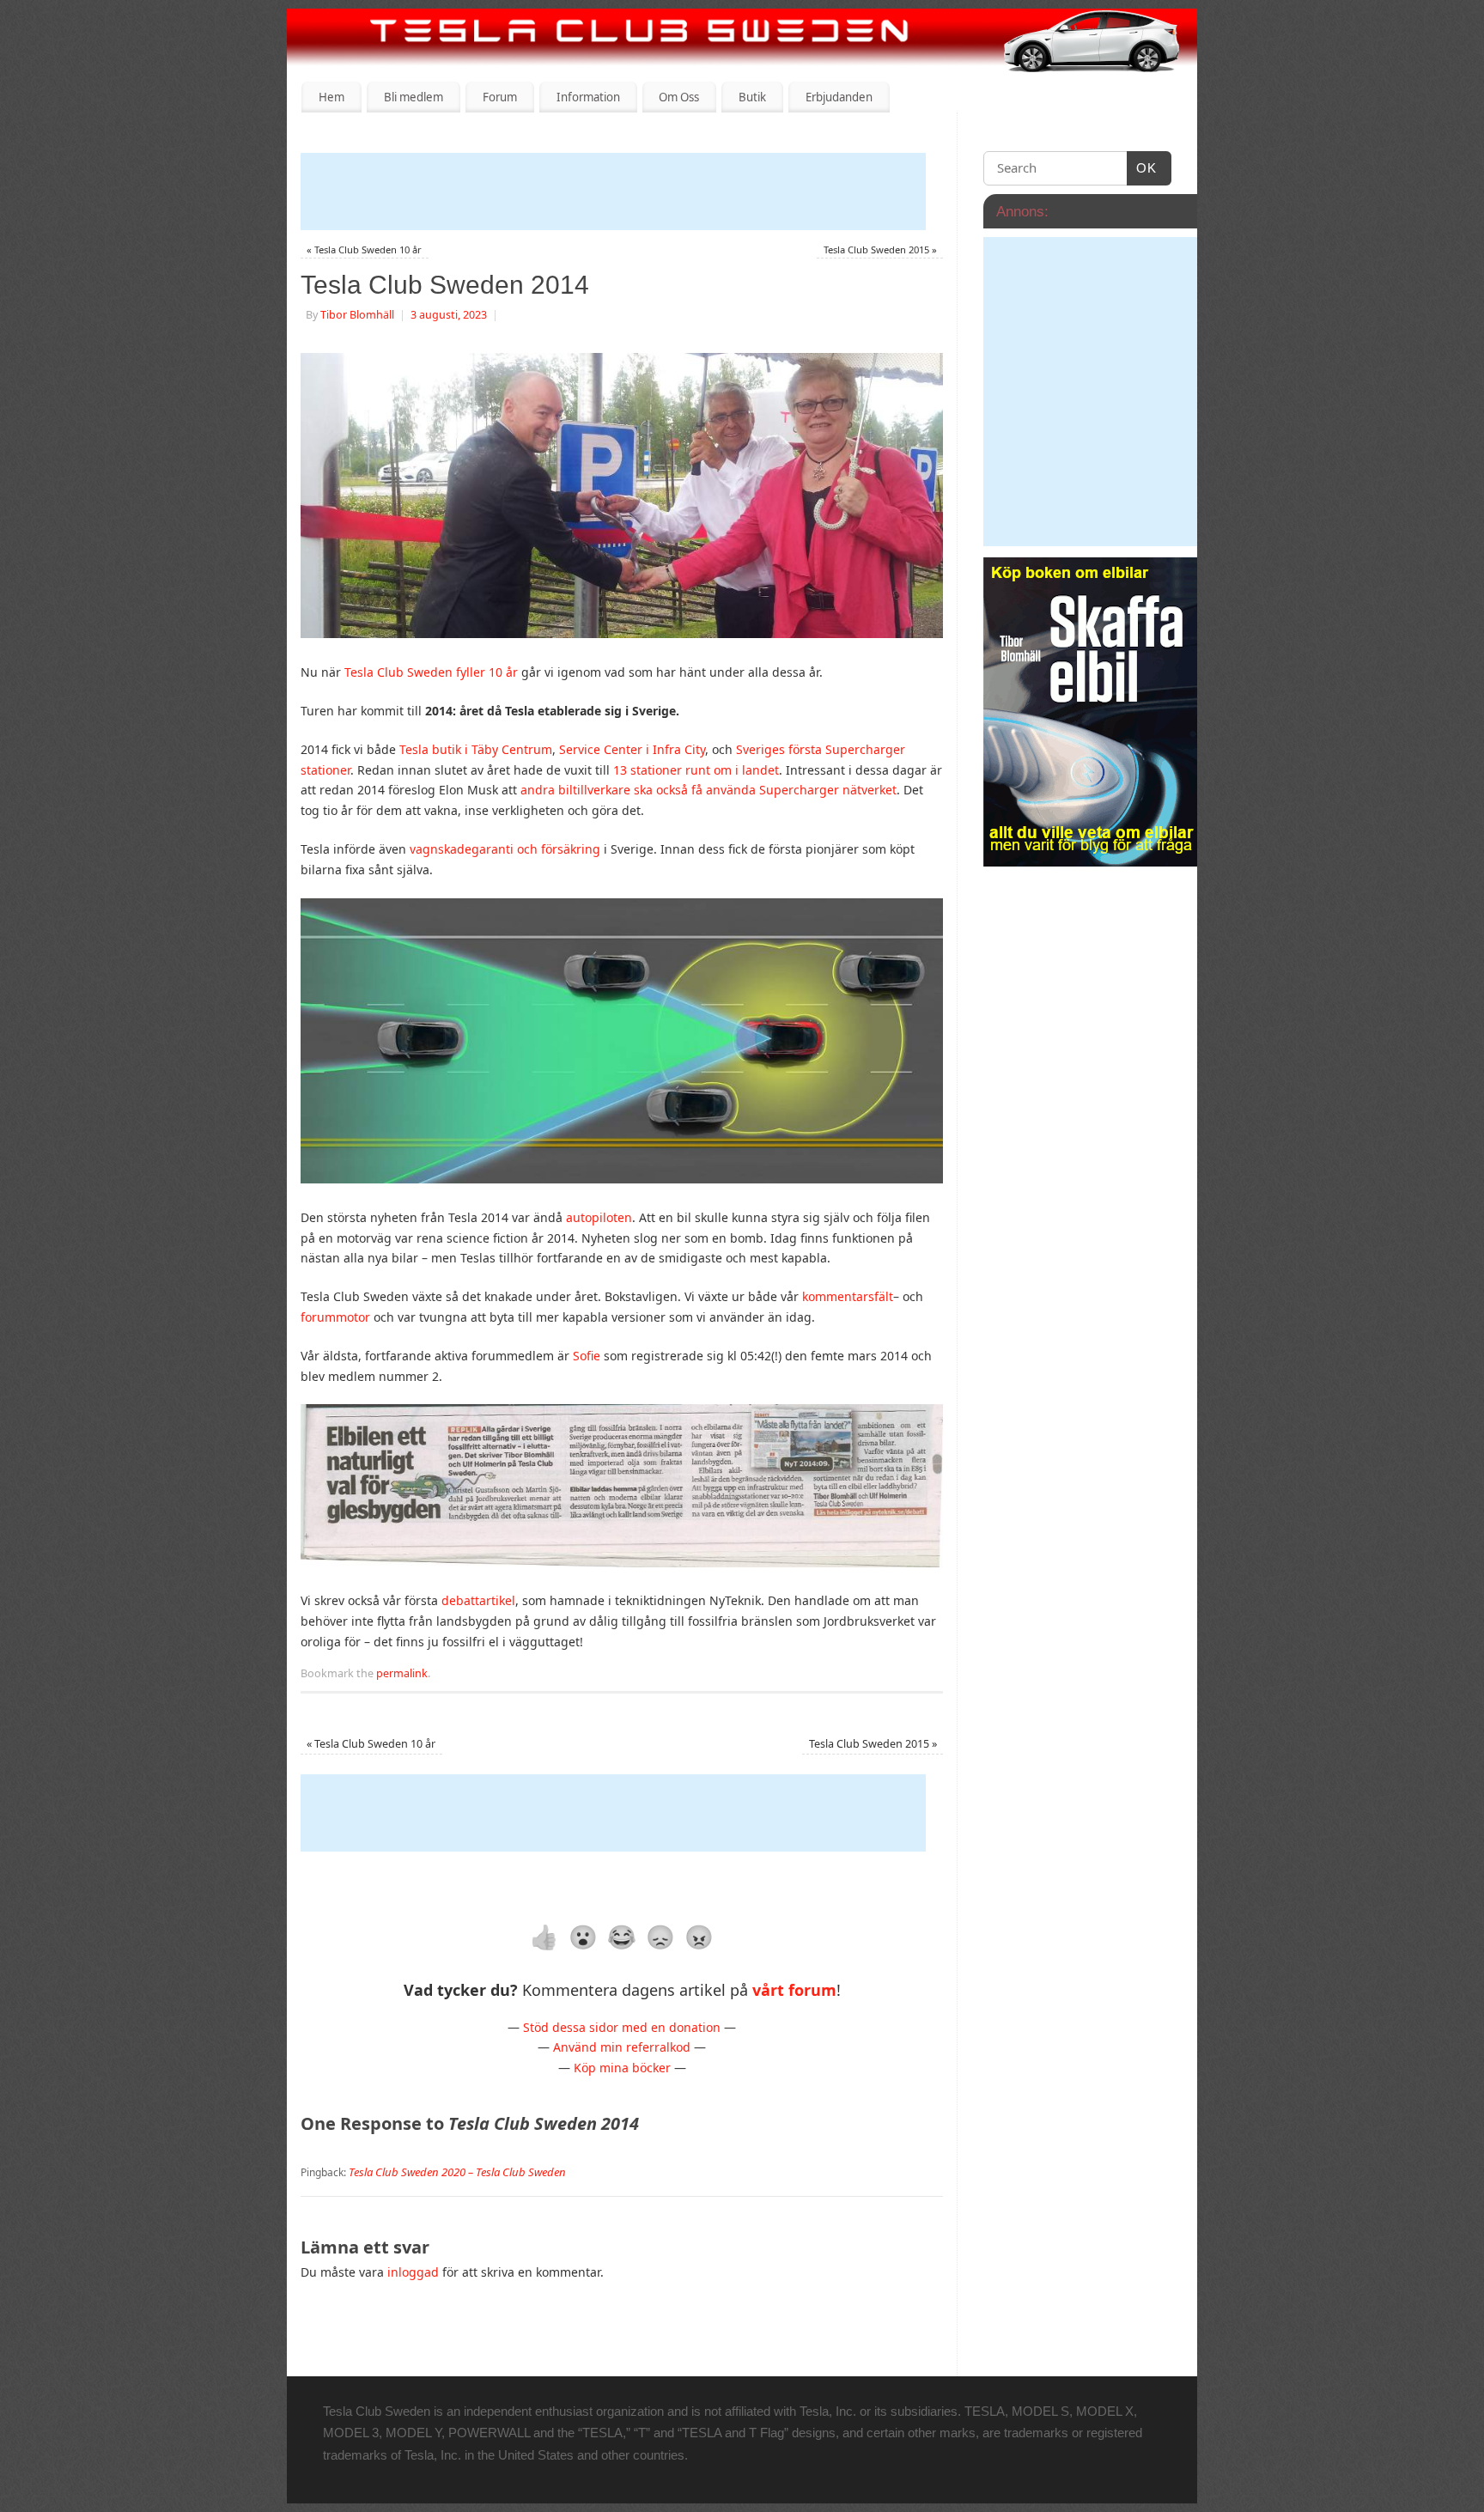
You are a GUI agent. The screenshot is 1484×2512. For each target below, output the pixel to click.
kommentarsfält (848, 1296)
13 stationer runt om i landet (696, 770)
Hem (331, 97)
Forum (500, 97)
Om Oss (679, 97)
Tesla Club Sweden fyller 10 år (431, 672)
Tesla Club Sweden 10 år (364, 249)
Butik (752, 97)
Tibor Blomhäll (357, 315)
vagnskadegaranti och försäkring (505, 849)
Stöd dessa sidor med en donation (622, 2027)
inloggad (413, 2272)
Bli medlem (414, 97)
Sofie (588, 1356)
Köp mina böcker (622, 2068)
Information (588, 97)
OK (1142, 168)
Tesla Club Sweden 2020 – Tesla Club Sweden (457, 2172)
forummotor (335, 1317)
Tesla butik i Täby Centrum (476, 749)
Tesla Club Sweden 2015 (880, 249)
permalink (402, 1673)
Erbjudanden (839, 97)
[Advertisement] (613, 192)
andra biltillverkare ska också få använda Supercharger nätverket (709, 790)
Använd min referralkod (622, 2047)
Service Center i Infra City (632, 749)
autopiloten (599, 1217)
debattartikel (478, 1600)
